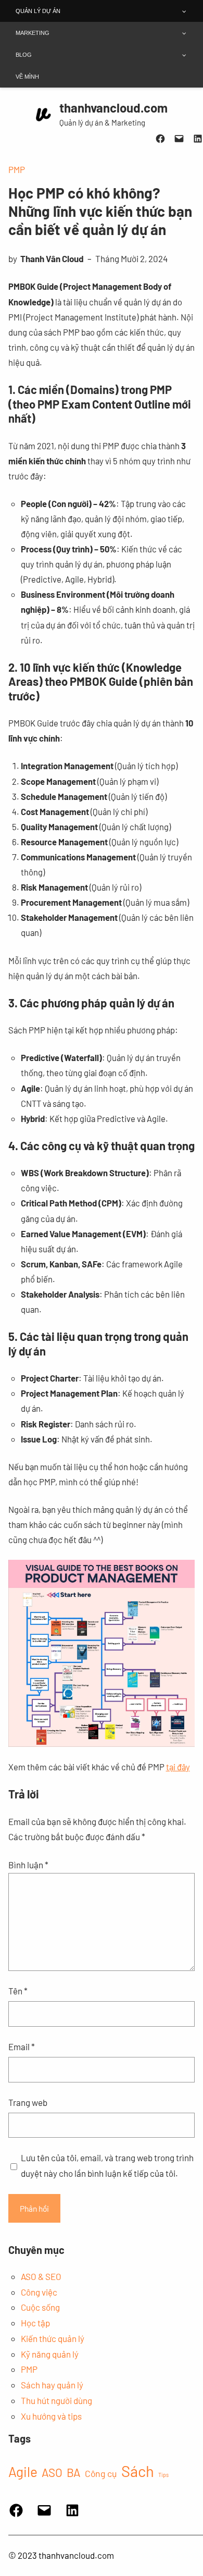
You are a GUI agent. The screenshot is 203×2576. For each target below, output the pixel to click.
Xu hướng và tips (51, 2416)
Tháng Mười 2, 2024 (131, 258)
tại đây (178, 1767)
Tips (163, 2475)
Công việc (39, 2292)
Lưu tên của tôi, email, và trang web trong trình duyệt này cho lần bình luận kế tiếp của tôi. (107, 2165)
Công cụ (101, 2473)
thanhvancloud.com (113, 108)
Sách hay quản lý (52, 2385)
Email (22, 2047)
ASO (52, 2472)
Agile (23, 2472)
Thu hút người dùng (56, 2400)
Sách (138, 2471)
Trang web (28, 2102)
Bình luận (28, 1865)
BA (74, 2472)
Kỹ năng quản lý (50, 2354)
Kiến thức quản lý (53, 2338)
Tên (18, 1991)
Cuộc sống (40, 2307)
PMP (17, 169)
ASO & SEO (41, 2276)
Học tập (35, 2323)
